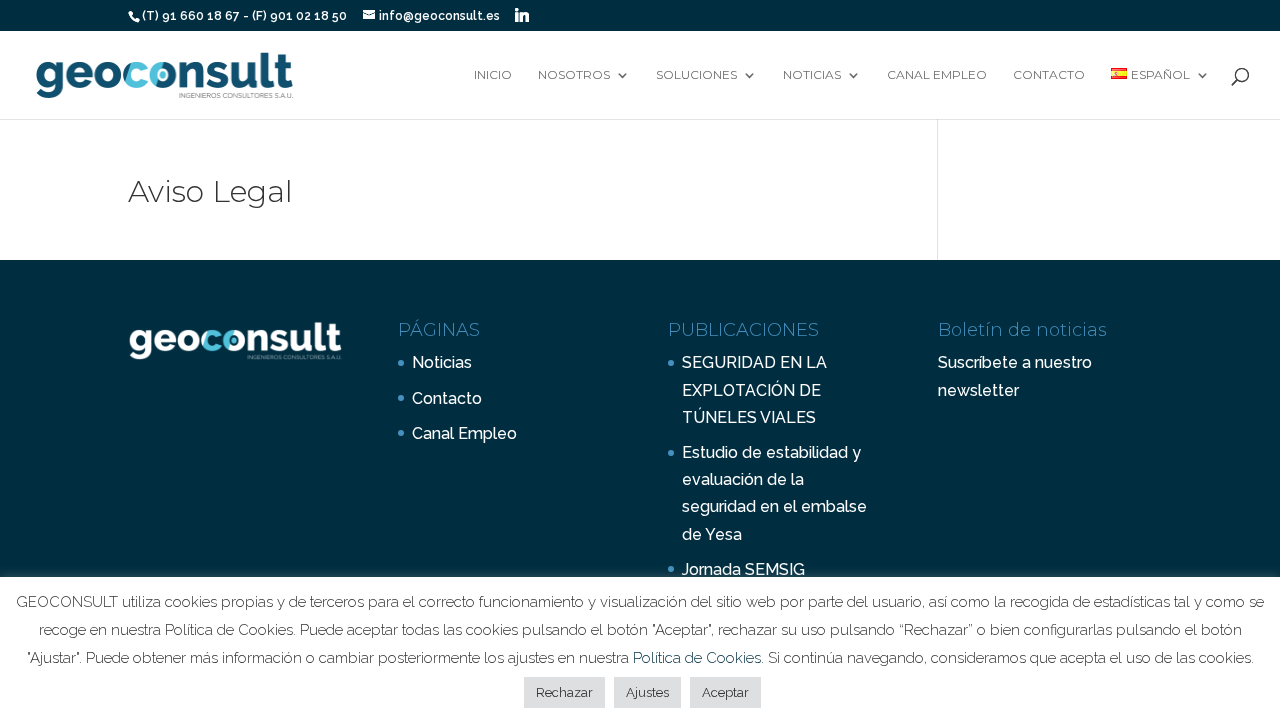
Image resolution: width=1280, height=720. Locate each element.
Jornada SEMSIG (743, 569)
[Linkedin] (522, 15)
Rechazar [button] (564, 692)
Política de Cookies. (700, 658)
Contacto (1049, 75)
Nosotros (574, 75)
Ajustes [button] (647, 692)
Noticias (812, 75)
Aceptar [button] (725, 692)
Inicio (493, 75)
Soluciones (696, 75)
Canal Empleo (937, 75)
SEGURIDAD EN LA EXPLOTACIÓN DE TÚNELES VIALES (754, 389)
